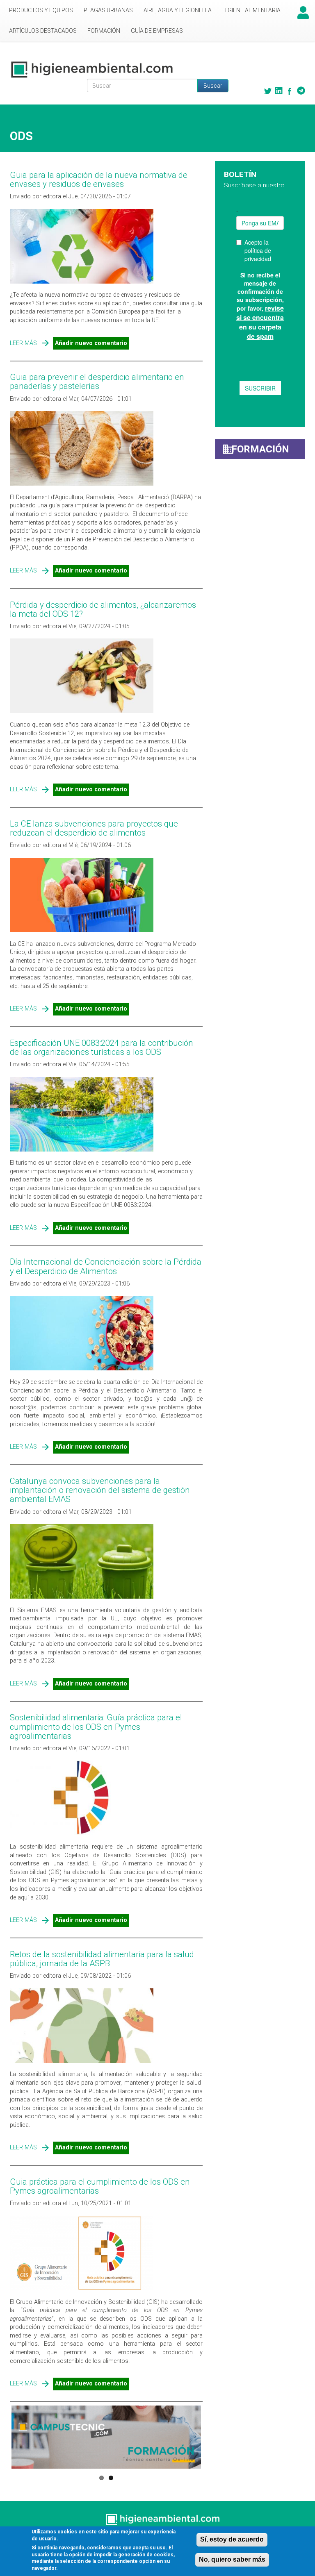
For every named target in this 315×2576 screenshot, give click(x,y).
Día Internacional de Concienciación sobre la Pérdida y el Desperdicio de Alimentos (106, 1266)
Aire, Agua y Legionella (178, 10)
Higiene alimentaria (251, 10)
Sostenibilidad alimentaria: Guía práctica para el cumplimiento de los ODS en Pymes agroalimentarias (96, 1726)
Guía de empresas (157, 31)
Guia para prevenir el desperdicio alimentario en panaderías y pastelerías (97, 382)
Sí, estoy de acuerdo (232, 2539)
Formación (104, 31)
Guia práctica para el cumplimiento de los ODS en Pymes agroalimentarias (100, 2186)
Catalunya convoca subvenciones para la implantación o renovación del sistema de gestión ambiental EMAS (100, 1490)
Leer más (23, 343)
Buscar (213, 86)
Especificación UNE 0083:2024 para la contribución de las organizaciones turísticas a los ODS (102, 1047)
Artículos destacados (43, 31)
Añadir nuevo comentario (91, 343)
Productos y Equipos (41, 10)
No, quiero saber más (232, 2559)
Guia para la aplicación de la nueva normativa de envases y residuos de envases (99, 179)
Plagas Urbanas (108, 10)
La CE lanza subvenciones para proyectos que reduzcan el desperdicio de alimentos (94, 828)
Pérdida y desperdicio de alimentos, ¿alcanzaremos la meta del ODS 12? (103, 609)
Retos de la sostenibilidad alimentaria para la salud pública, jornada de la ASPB (102, 1959)
